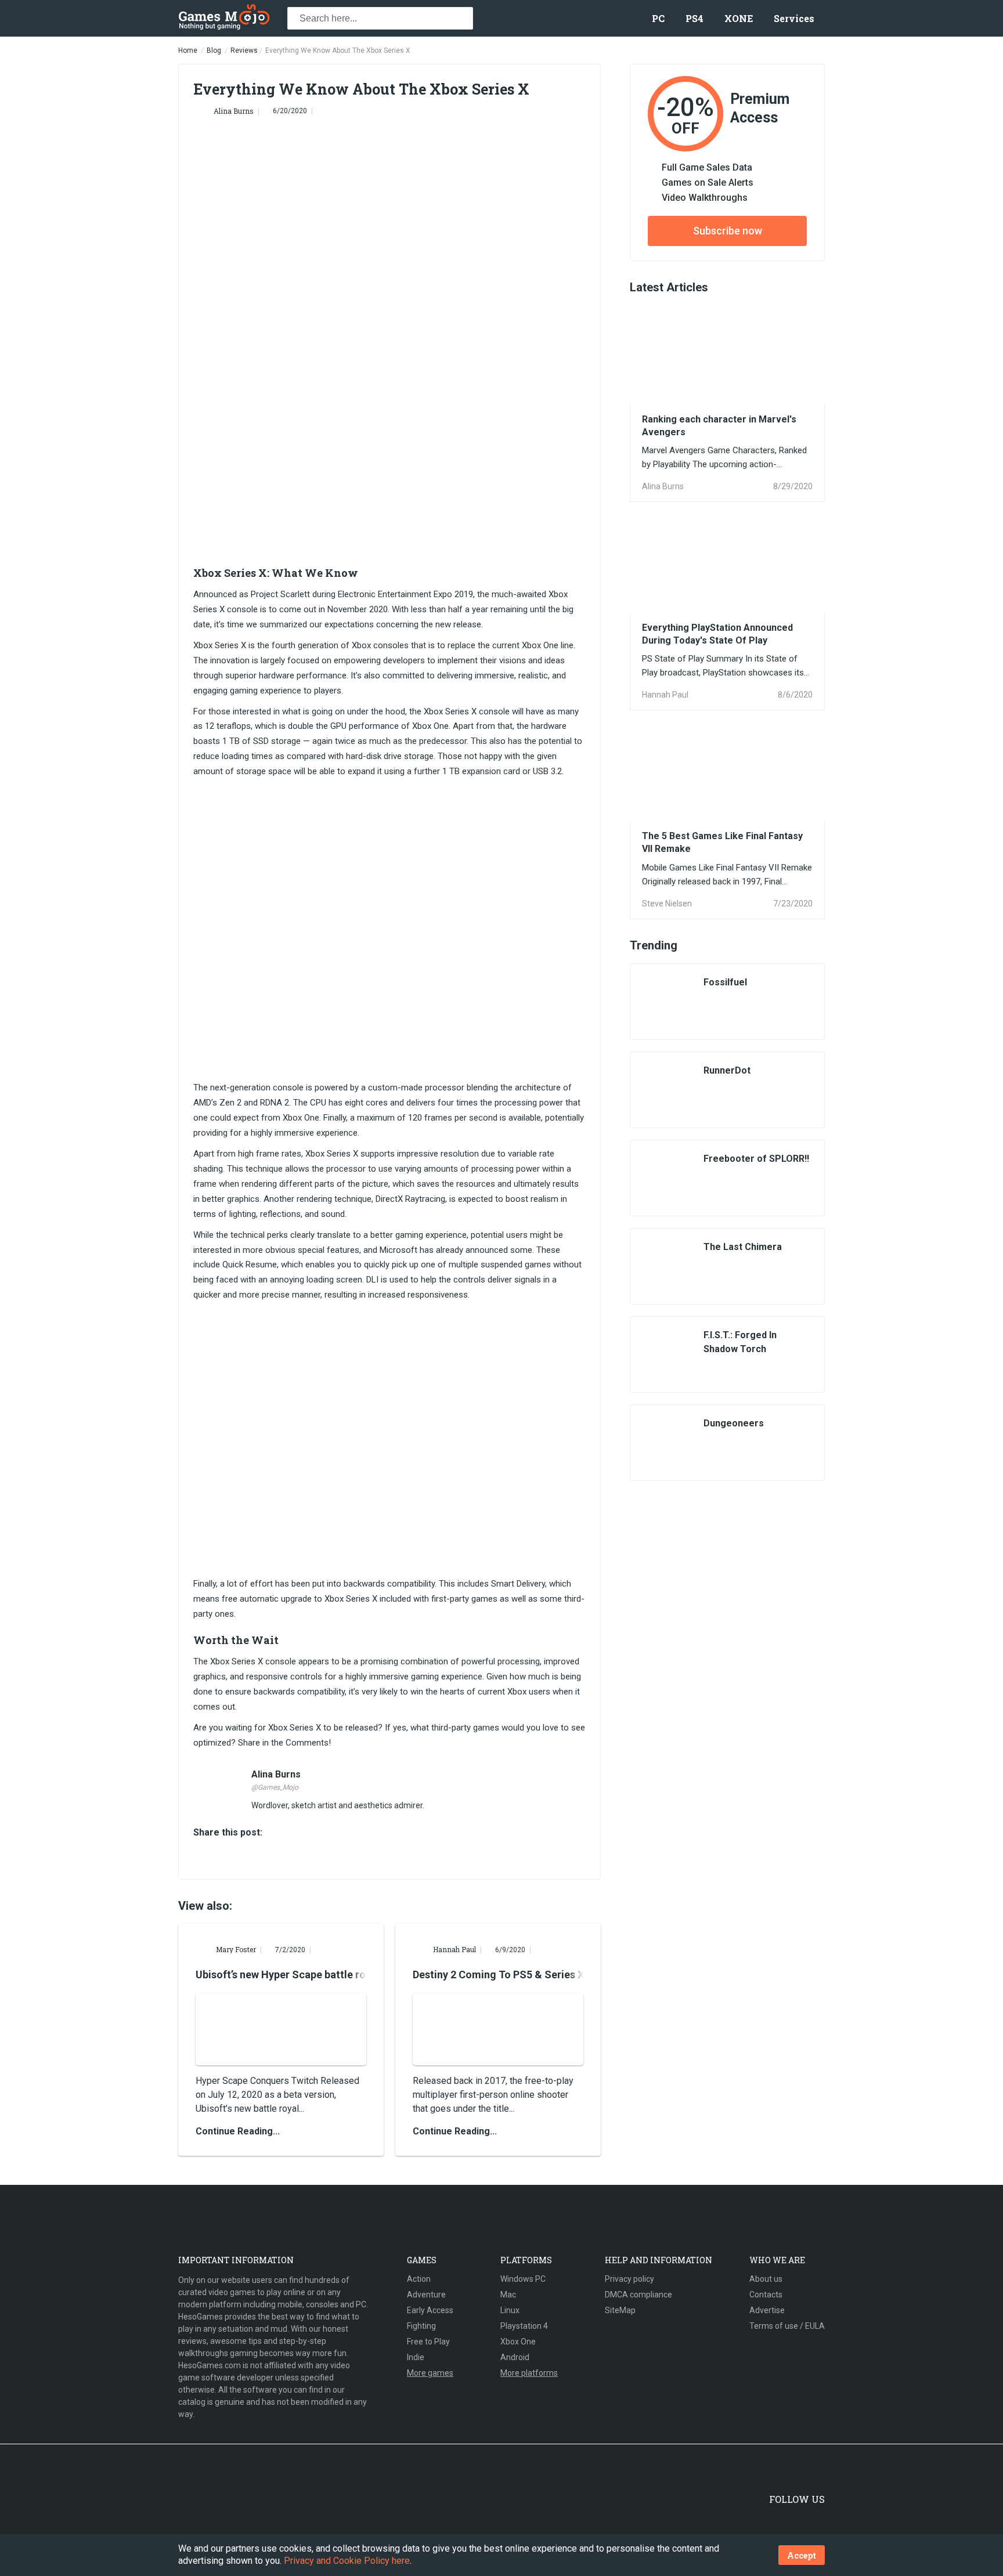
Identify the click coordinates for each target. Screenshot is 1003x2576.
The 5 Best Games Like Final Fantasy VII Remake (722, 842)
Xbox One (518, 2342)
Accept (802, 2555)
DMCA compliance (638, 2295)
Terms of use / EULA (787, 2326)
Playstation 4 (524, 2326)
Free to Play (428, 2342)
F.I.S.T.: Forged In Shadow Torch (740, 1342)
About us (766, 2279)
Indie (416, 2357)
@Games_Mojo (275, 1787)
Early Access (430, 2310)
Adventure (426, 2295)
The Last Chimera (743, 1247)
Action (419, 2279)
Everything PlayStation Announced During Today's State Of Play (717, 634)
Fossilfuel (725, 982)
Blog (214, 50)
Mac (508, 2295)
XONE (739, 18)
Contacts (766, 2295)
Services (794, 18)
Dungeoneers (734, 1423)
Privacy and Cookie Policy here (347, 2561)
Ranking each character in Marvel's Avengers (719, 426)
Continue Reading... (238, 2131)
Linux (510, 2310)
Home (188, 50)
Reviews (244, 50)
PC (658, 18)
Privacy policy (629, 2279)
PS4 (694, 18)
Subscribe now (728, 231)
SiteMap (620, 2310)
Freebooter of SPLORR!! (756, 1159)
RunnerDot (727, 1070)
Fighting (421, 2326)
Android (515, 2357)
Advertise (767, 2310)
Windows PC (523, 2279)
